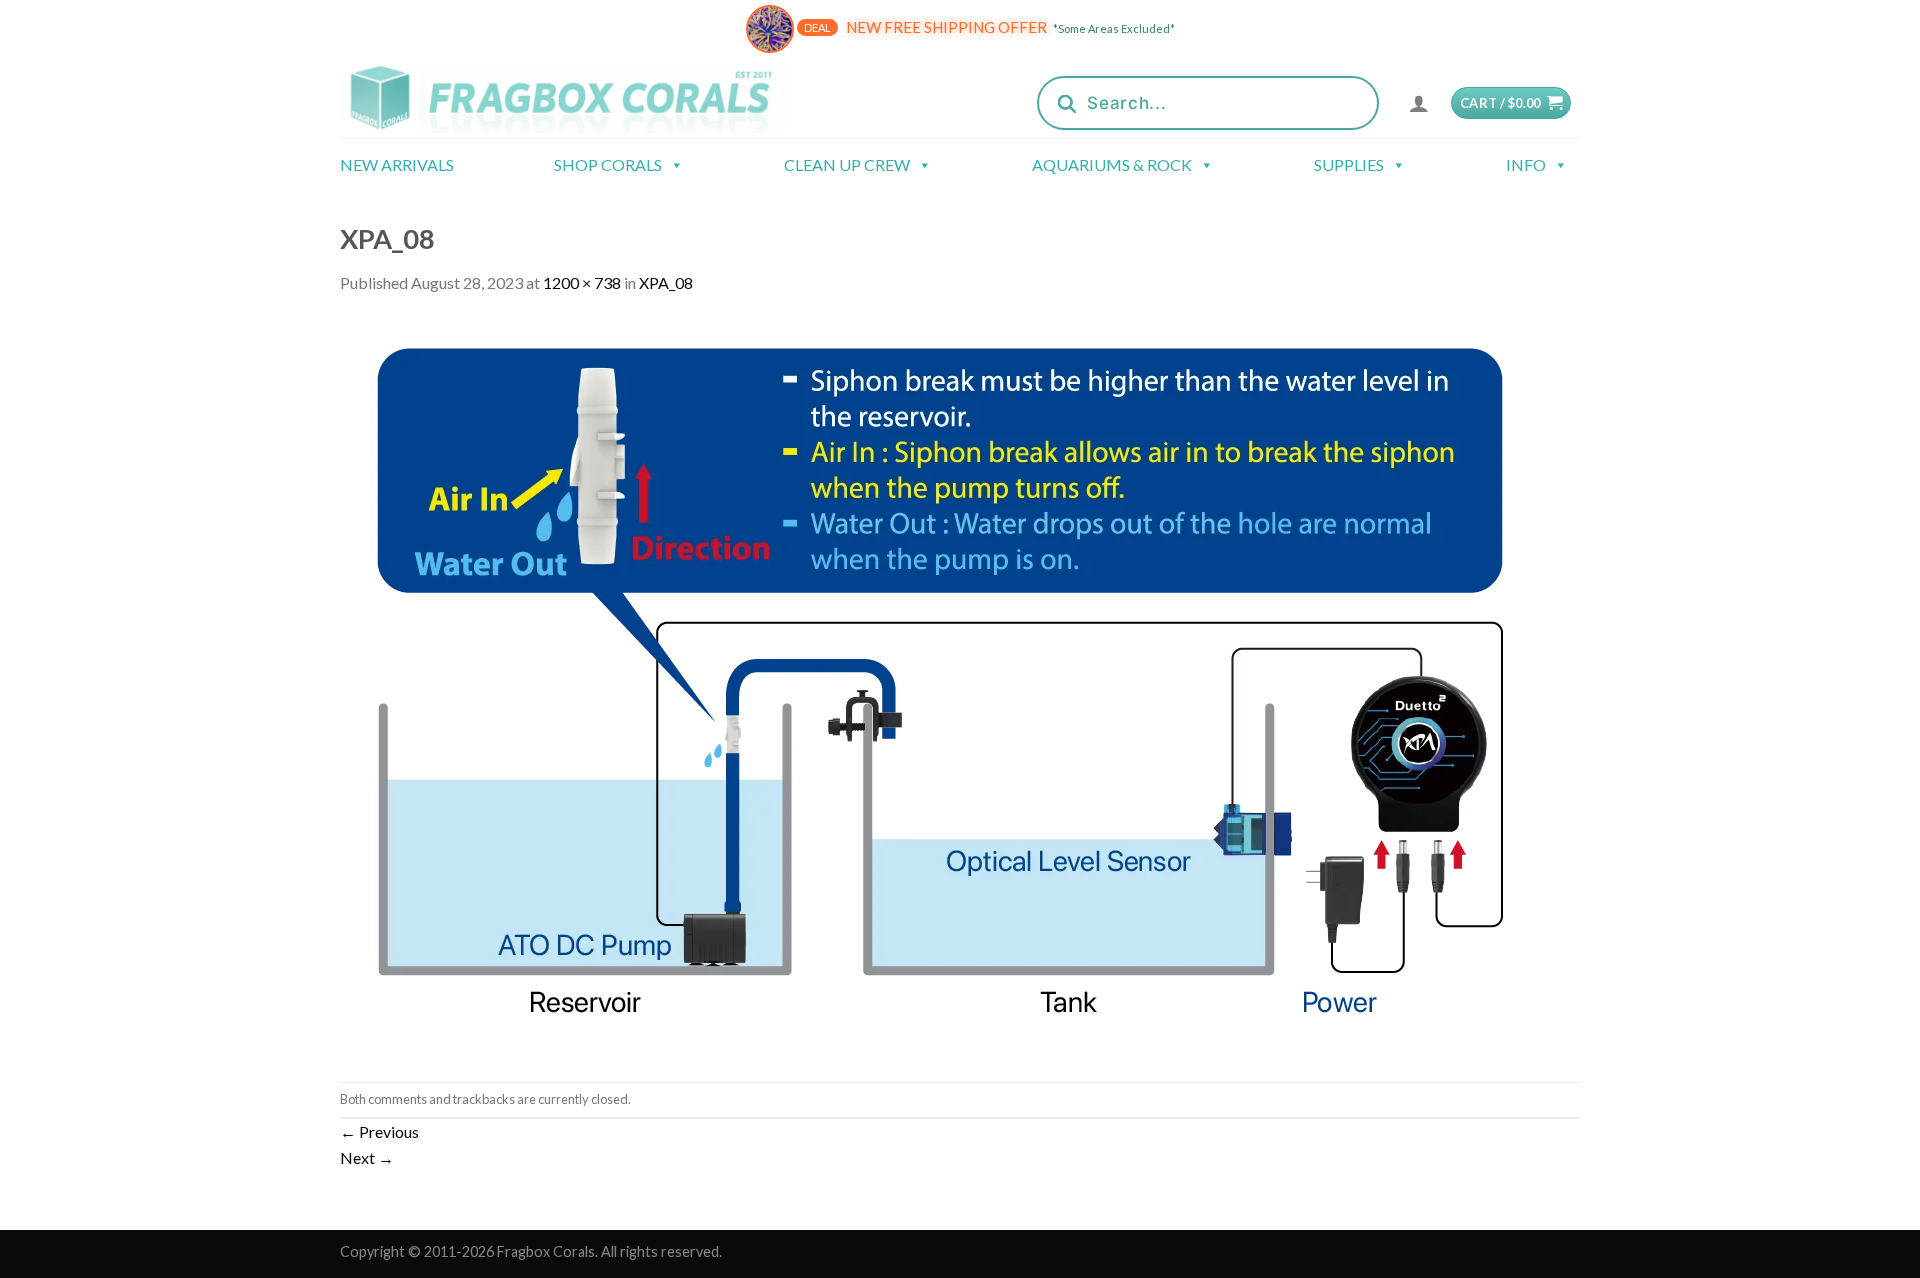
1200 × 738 (582, 282)
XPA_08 (666, 282)
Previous (379, 1131)
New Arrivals (397, 164)
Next (367, 1157)
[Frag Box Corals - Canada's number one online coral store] (588, 97)
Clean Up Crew (847, 164)
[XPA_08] (940, 686)
